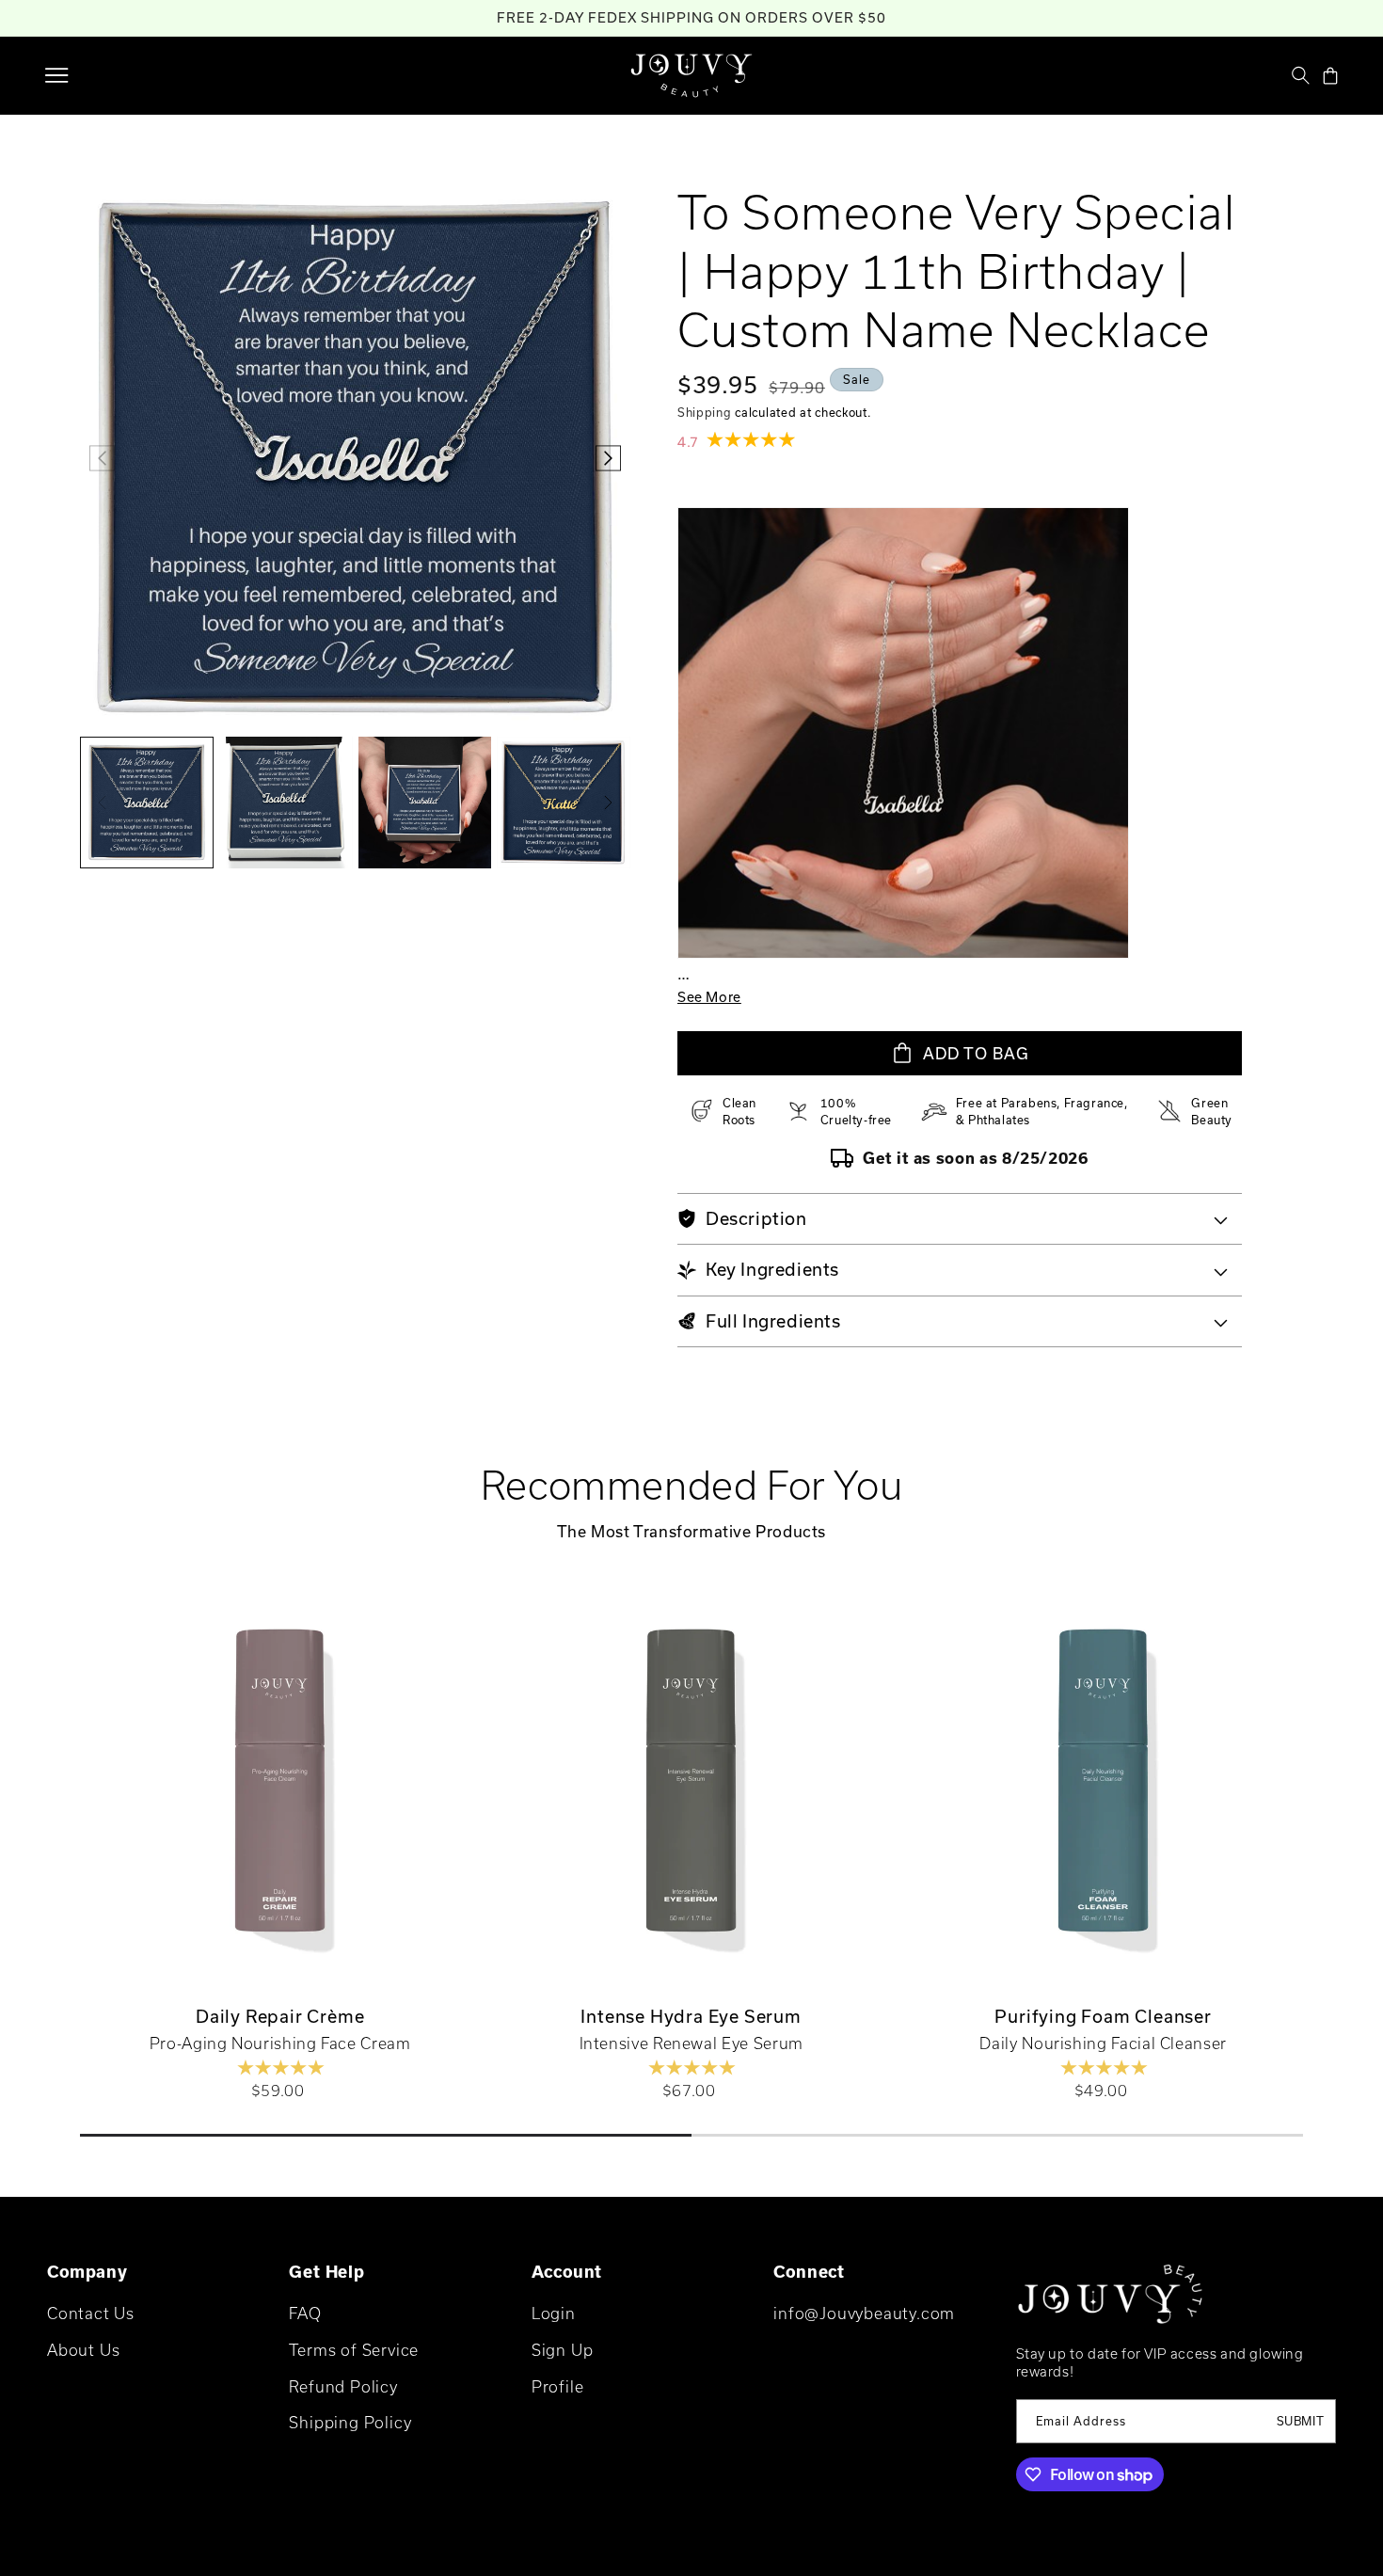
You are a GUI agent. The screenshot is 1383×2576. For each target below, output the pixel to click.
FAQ (305, 2313)
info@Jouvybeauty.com (864, 2313)
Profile (558, 2386)
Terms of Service (354, 2350)
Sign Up (563, 2350)
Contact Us (91, 2313)
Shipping (705, 412)
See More (709, 997)
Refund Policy (343, 2386)
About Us (83, 2350)
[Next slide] (1348, 1793)
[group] (147, 803)
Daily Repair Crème (280, 2017)
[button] (56, 75)
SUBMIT (1301, 2422)
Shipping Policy (350, 2423)
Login (554, 2313)
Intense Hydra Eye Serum (691, 2017)
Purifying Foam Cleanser (1103, 2017)
